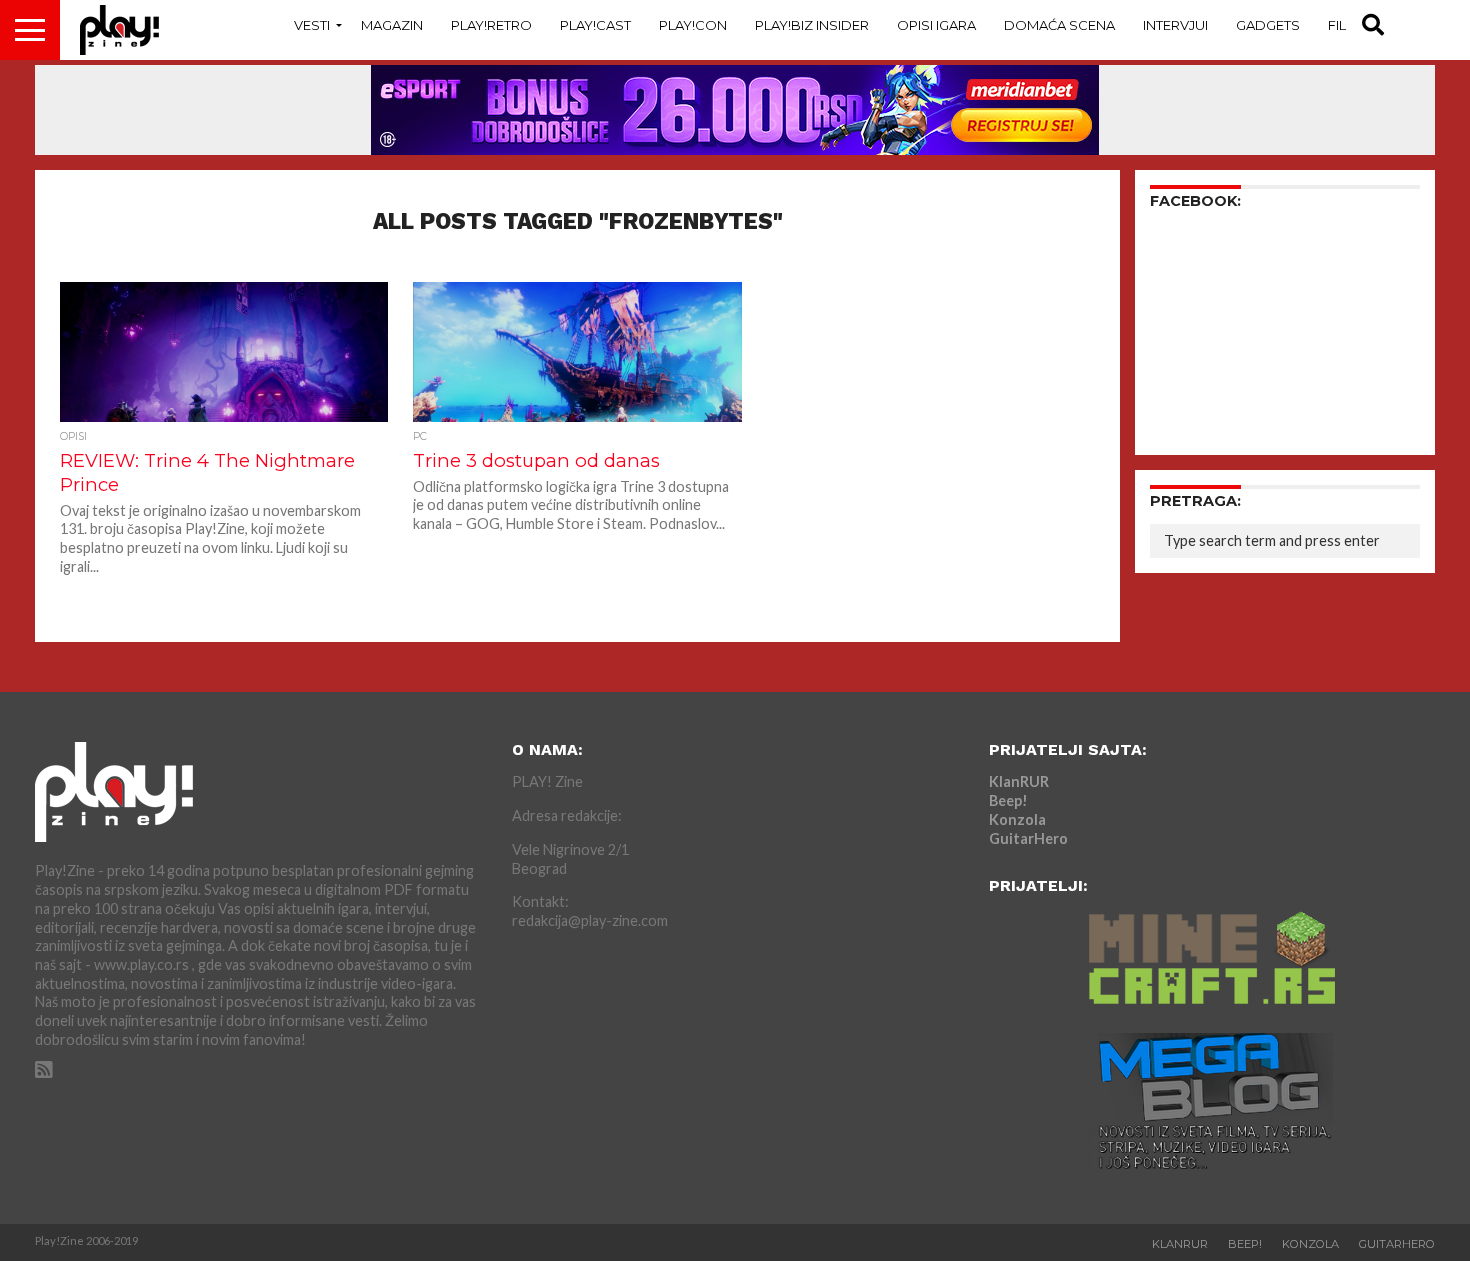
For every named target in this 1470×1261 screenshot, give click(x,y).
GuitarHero (1028, 838)
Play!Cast (595, 25)
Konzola (1017, 819)
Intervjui (1175, 25)
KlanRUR (1019, 781)
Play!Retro (491, 25)
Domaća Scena (1059, 25)
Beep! (1008, 800)
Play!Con (693, 25)
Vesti (312, 25)
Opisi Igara (936, 25)
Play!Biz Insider (812, 25)
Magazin (392, 25)
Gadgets (1268, 25)
